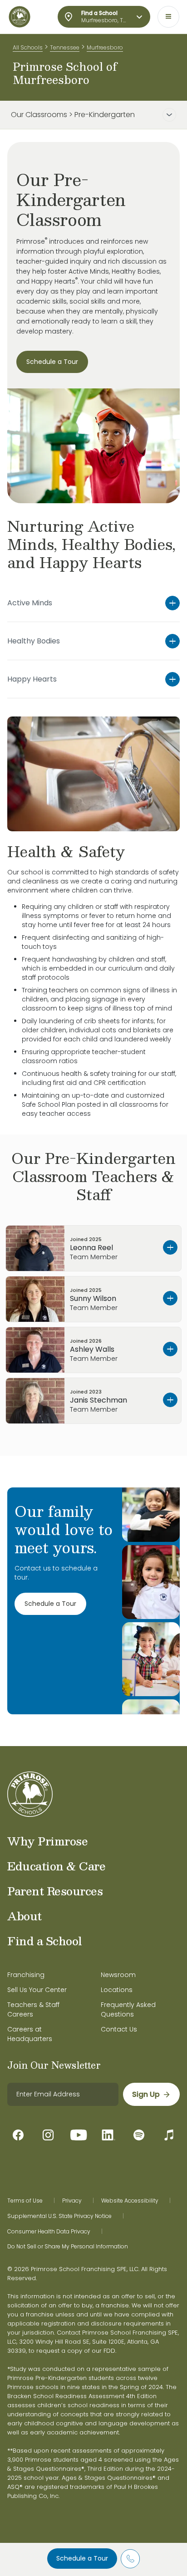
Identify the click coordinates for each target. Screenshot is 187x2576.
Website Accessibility (130, 2201)
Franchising (26, 1975)
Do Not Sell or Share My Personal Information (68, 2247)
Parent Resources (55, 1891)
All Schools (28, 47)
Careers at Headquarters (30, 2034)
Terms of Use (25, 2201)
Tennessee (65, 47)
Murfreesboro (105, 47)
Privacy (72, 2201)
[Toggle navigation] (168, 17)
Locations (117, 1990)
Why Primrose (47, 1841)
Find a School (45, 1941)
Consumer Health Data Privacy (49, 2232)
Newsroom (118, 1975)
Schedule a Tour (82, 2558)
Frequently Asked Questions (128, 2009)
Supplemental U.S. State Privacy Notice (59, 2216)
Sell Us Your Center (37, 1990)
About (25, 1916)
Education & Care (56, 1866)
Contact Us (119, 2029)
